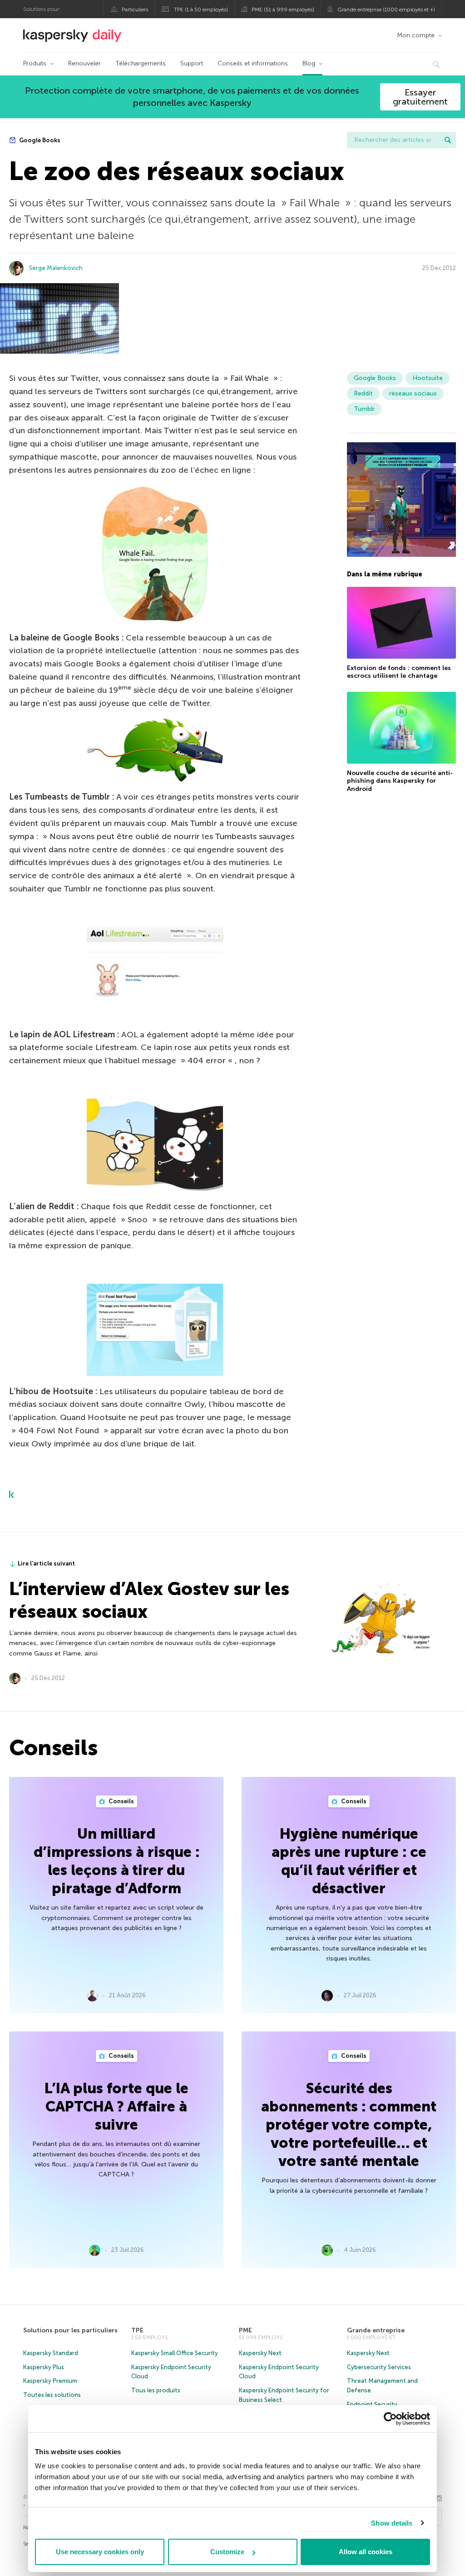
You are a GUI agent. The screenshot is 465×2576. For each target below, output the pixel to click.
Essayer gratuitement (420, 97)
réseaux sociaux (413, 393)
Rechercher (448, 140)
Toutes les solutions (52, 2395)
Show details (392, 2523)
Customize (227, 2552)
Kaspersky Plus (44, 2367)
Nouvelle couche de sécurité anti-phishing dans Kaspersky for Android (400, 781)
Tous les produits (156, 2390)
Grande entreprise (376, 2330)
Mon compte (416, 35)
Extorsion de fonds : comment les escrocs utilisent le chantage (399, 672)
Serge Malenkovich (56, 268)
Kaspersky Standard (51, 2353)
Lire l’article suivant (46, 1563)
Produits (35, 63)
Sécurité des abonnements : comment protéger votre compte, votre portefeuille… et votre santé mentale (349, 2125)
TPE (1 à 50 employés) (201, 10)
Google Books (39, 140)
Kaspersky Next (260, 2353)
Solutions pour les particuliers (70, 2330)
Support (192, 63)
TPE (137, 2330)
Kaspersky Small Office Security (175, 2353)
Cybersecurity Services (379, 2367)
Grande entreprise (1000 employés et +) (386, 10)
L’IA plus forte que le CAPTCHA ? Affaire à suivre (116, 2106)
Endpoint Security (372, 2404)
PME (245, 2330)
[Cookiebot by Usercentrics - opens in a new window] (390, 2419)
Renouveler (84, 63)
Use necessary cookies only (100, 2552)
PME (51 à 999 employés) (283, 10)
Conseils (121, 1801)
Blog (309, 63)
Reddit (363, 393)
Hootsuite (428, 378)
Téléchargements (141, 63)
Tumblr (364, 409)
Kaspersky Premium (50, 2381)
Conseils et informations (253, 63)
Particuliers (135, 10)
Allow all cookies (366, 2552)
